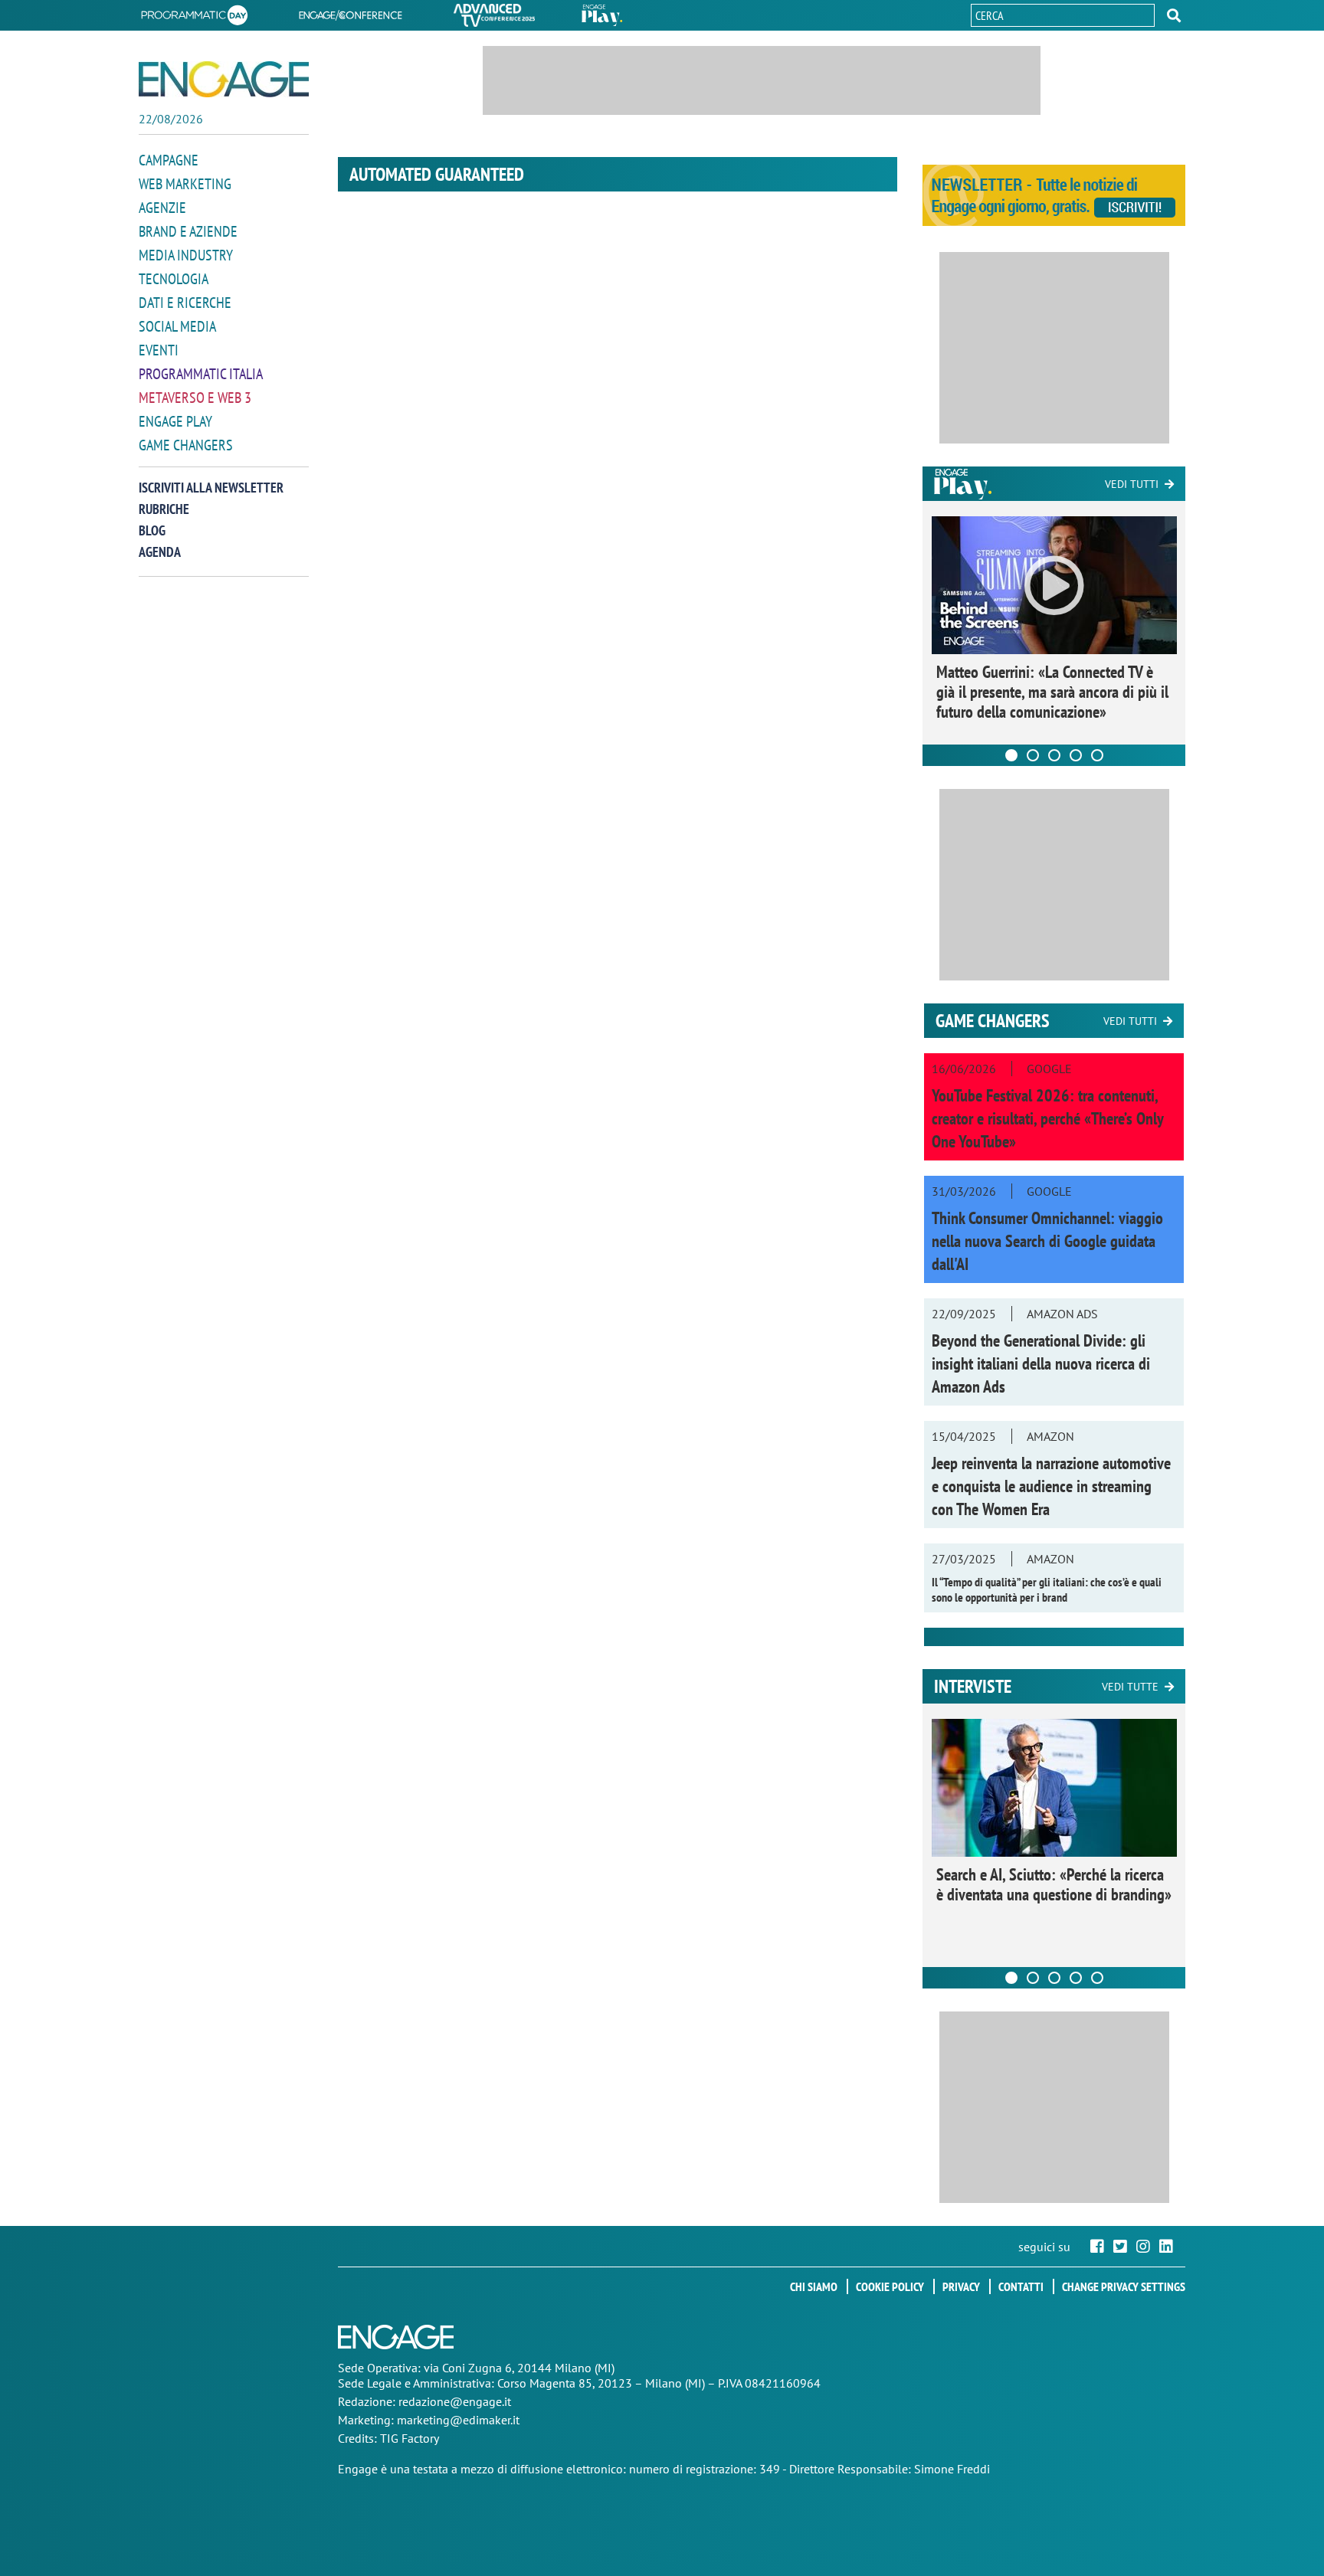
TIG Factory (410, 2438)
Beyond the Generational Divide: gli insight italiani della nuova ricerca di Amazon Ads (1041, 1363)
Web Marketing (185, 184)
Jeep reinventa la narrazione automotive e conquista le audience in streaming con (1051, 1486)
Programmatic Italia (201, 374)
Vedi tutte (1130, 1687)
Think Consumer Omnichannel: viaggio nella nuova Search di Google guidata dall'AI (1047, 1241)
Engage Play (175, 421)
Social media (177, 326)
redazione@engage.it (455, 2401)
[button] (1174, 15)
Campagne (169, 160)
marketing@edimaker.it (458, 2420)
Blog (152, 530)
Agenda (160, 552)
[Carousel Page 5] (1097, 755)
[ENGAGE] (224, 79)
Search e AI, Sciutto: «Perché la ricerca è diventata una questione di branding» (1054, 1884)
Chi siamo (814, 2286)
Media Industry (186, 255)
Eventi (159, 350)
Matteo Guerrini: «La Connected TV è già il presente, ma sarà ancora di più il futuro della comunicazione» (1052, 692)
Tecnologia (174, 279)
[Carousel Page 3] (1054, 755)
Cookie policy (890, 2286)
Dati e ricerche (185, 303)
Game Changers (186, 445)
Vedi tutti (1132, 484)
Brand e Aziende (188, 231)
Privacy (961, 2286)
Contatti (1021, 2286)
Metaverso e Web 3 (195, 398)
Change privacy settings (1124, 2286)
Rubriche (164, 509)
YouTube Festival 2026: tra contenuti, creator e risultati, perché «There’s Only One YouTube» (1047, 1118)
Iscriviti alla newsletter (211, 488)
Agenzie (162, 208)
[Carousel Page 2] (1033, 755)
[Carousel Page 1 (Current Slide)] (1011, 755)
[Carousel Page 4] (1076, 755)
